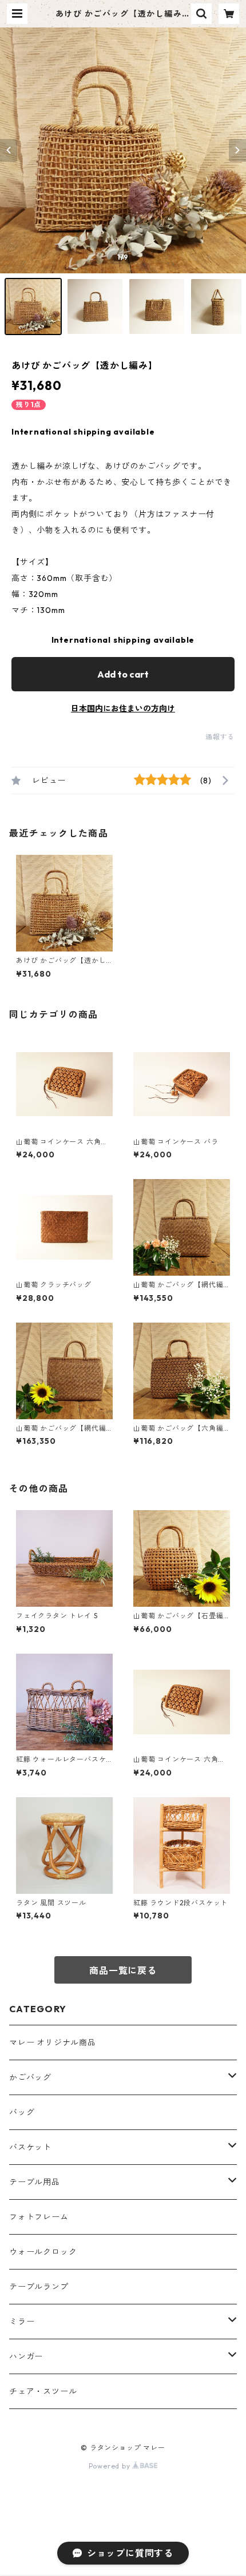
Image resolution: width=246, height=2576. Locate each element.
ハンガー (26, 2356)
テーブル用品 (35, 2182)
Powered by (111, 2466)
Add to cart (123, 674)
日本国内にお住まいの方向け (123, 708)
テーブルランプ (39, 2287)
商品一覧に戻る (123, 1970)
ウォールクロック (43, 2252)
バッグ (22, 2112)
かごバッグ (30, 2077)
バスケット (30, 2147)
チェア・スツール (43, 2391)
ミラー (22, 2322)
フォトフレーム (39, 2217)
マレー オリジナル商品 (53, 2043)
